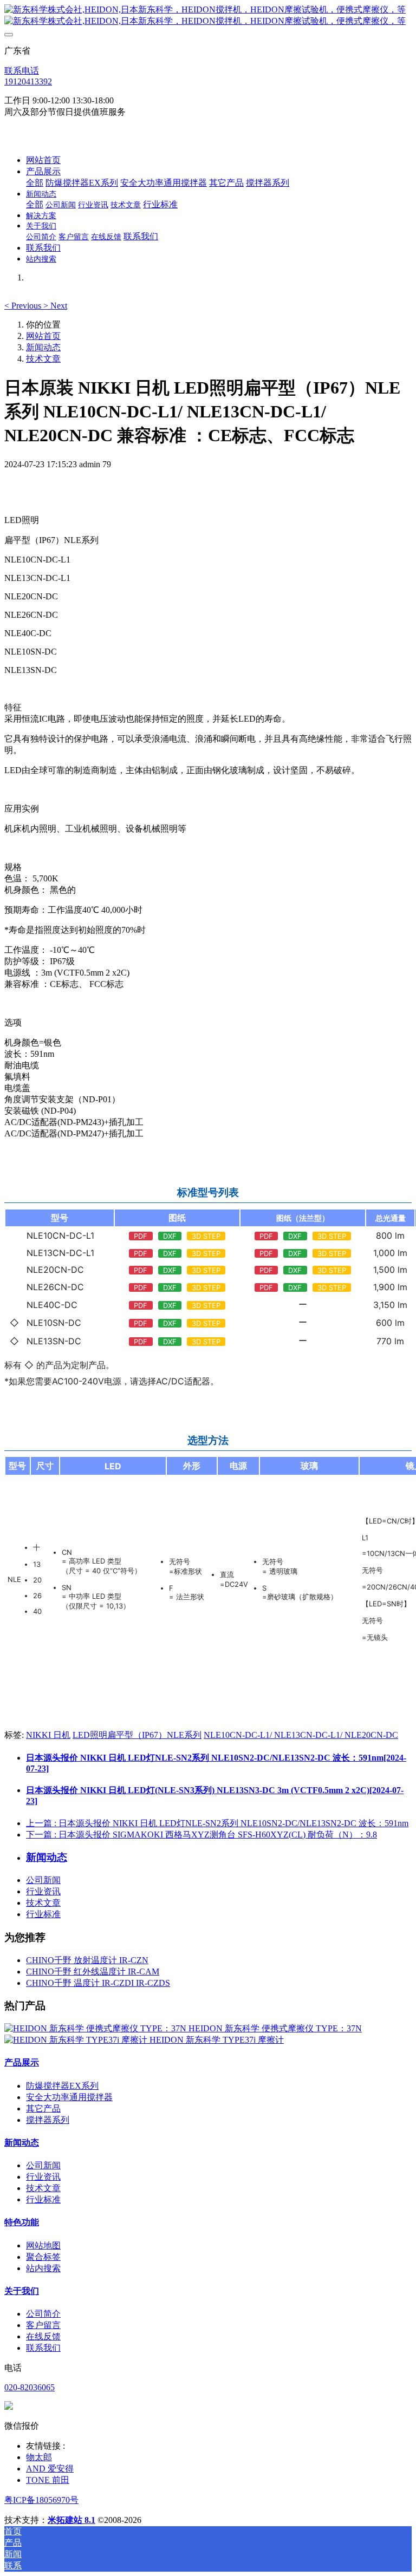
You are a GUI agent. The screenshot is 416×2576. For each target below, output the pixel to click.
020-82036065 (30, 2387)
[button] (24, 306)
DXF (170, 1236)
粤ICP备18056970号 (41, 2500)
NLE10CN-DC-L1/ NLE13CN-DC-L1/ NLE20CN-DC (301, 1735)
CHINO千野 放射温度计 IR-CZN (87, 1960)
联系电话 (22, 71)
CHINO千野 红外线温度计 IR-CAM (93, 1972)
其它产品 (43, 2108)
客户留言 (43, 2325)
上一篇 (217, 1823)
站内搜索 (43, 2268)
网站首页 (43, 160)
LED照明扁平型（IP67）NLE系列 (137, 1735)
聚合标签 (43, 2257)
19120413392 (28, 81)
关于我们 (22, 2291)
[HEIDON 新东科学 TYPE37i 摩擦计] (77, 2040)
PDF (141, 1236)
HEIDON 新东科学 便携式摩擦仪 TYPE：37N (275, 2028)
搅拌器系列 (48, 2120)
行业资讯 (43, 1891)
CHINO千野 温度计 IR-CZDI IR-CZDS (98, 1983)
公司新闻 (43, 1880)
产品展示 (22, 2062)
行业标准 (43, 1914)
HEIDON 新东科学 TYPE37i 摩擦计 (217, 2040)
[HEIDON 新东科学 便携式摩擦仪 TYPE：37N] (96, 2028)
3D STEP (206, 1236)
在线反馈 (43, 2336)
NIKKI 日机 (48, 1735)
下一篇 (201, 1835)
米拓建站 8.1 (71, 2520)
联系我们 (43, 2348)
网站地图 (43, 2245)
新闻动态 (43, 347)
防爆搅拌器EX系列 (62, 2086)
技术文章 (43, 359)
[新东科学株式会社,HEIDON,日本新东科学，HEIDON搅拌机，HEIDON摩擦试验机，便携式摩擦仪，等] (208, 16)
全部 (35, 183)
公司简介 (43, 2314)
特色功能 (22, 2222)
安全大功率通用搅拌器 (69, 2097)
